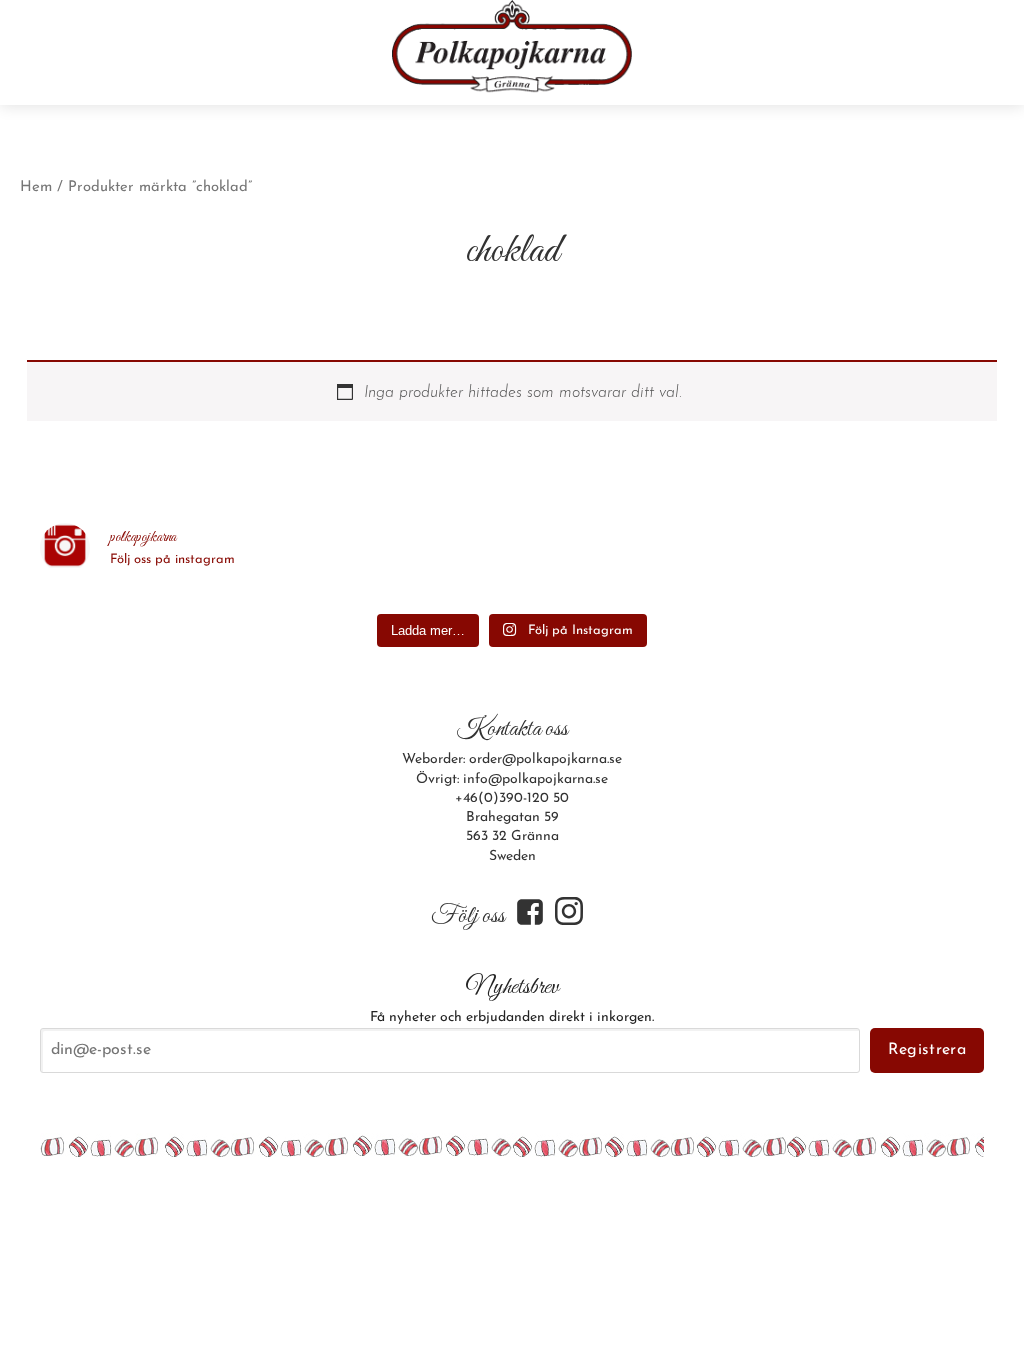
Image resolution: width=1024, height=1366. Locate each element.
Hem (36, 187)
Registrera (927, 1050)
